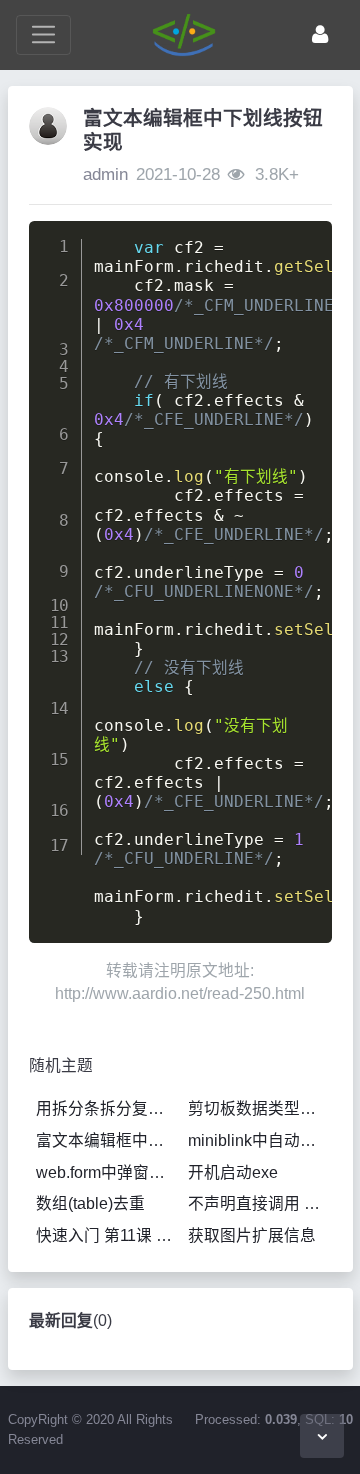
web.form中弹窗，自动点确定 (108, 1172)
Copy (302, 241)
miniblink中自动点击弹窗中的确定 (260, 1140)
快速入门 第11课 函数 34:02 (108, 1235)
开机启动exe (233, 1172)
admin (105, 174)
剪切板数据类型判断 (260, 1108)
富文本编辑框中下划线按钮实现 (108, 1140)
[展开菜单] (43, 34)
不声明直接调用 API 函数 (260, 1203)
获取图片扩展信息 (252, 1235)
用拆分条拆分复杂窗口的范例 (108, 1108)
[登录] (320, 34)
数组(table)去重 (90, 1203)
